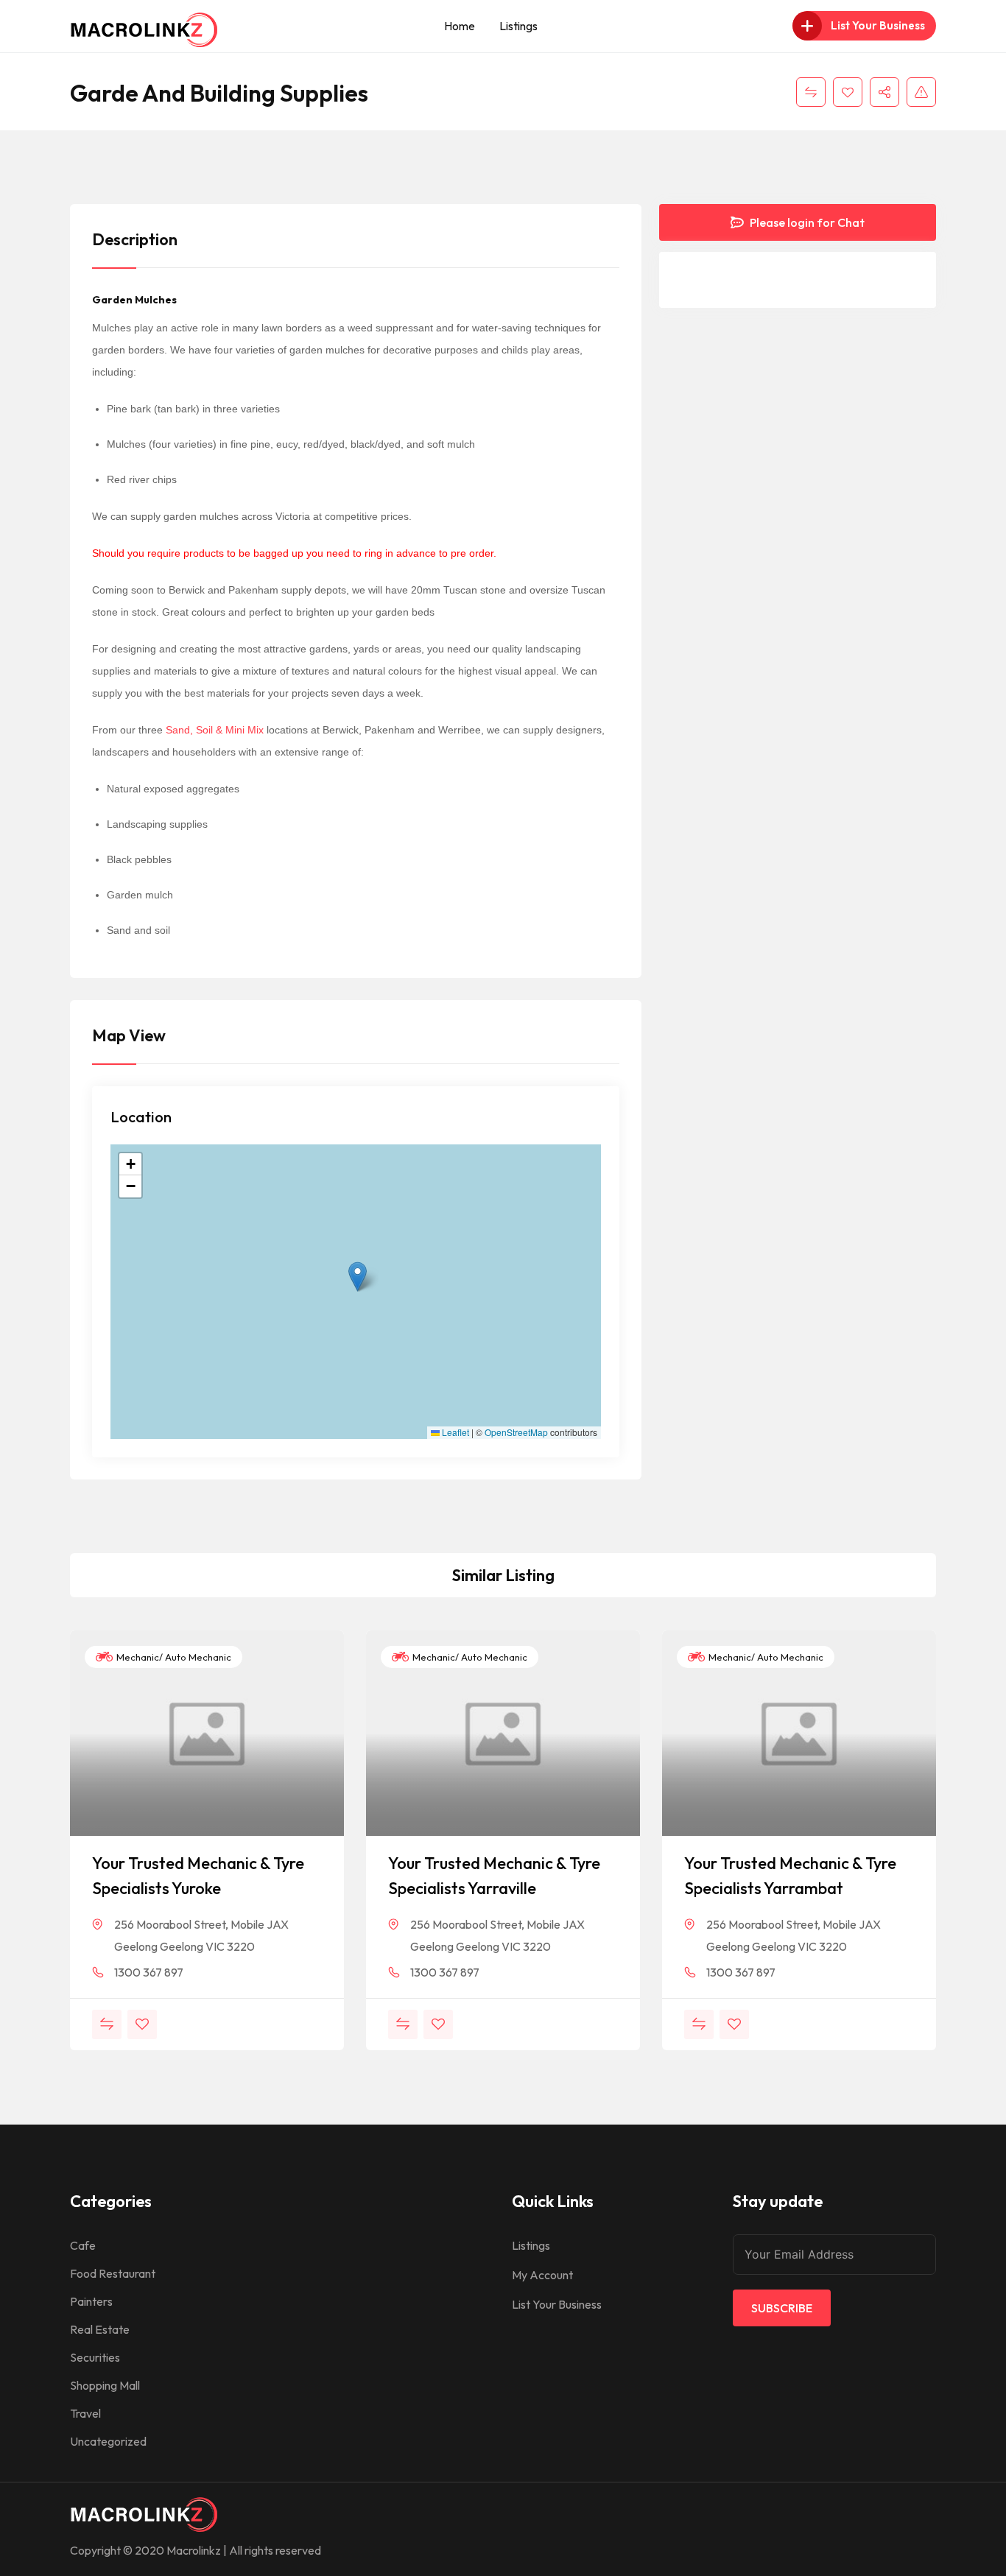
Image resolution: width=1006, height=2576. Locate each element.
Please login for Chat (806, 222)
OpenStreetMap (516, 1432)
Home (460, 26)
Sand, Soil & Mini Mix (215, 730)
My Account (542, 2275)
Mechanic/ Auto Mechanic (173, 1657)
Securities (95, 2357)
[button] (358, 1277)
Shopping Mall (105, 2385)
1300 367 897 (149, 1972)
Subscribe (782, 2308)
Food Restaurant (113, 2273)
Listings (518, 26)
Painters (91, 2301)
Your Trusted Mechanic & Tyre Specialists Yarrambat (790, 1876)
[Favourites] (848, 92)
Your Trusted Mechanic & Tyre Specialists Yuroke (198, 1876)
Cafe (83, 2245)
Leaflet (454, 1432)
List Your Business (557, 2304)
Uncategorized (108, 2441)
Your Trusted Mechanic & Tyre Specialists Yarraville (494, 1876)
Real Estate (100, 2329)
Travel (85, 2413)
